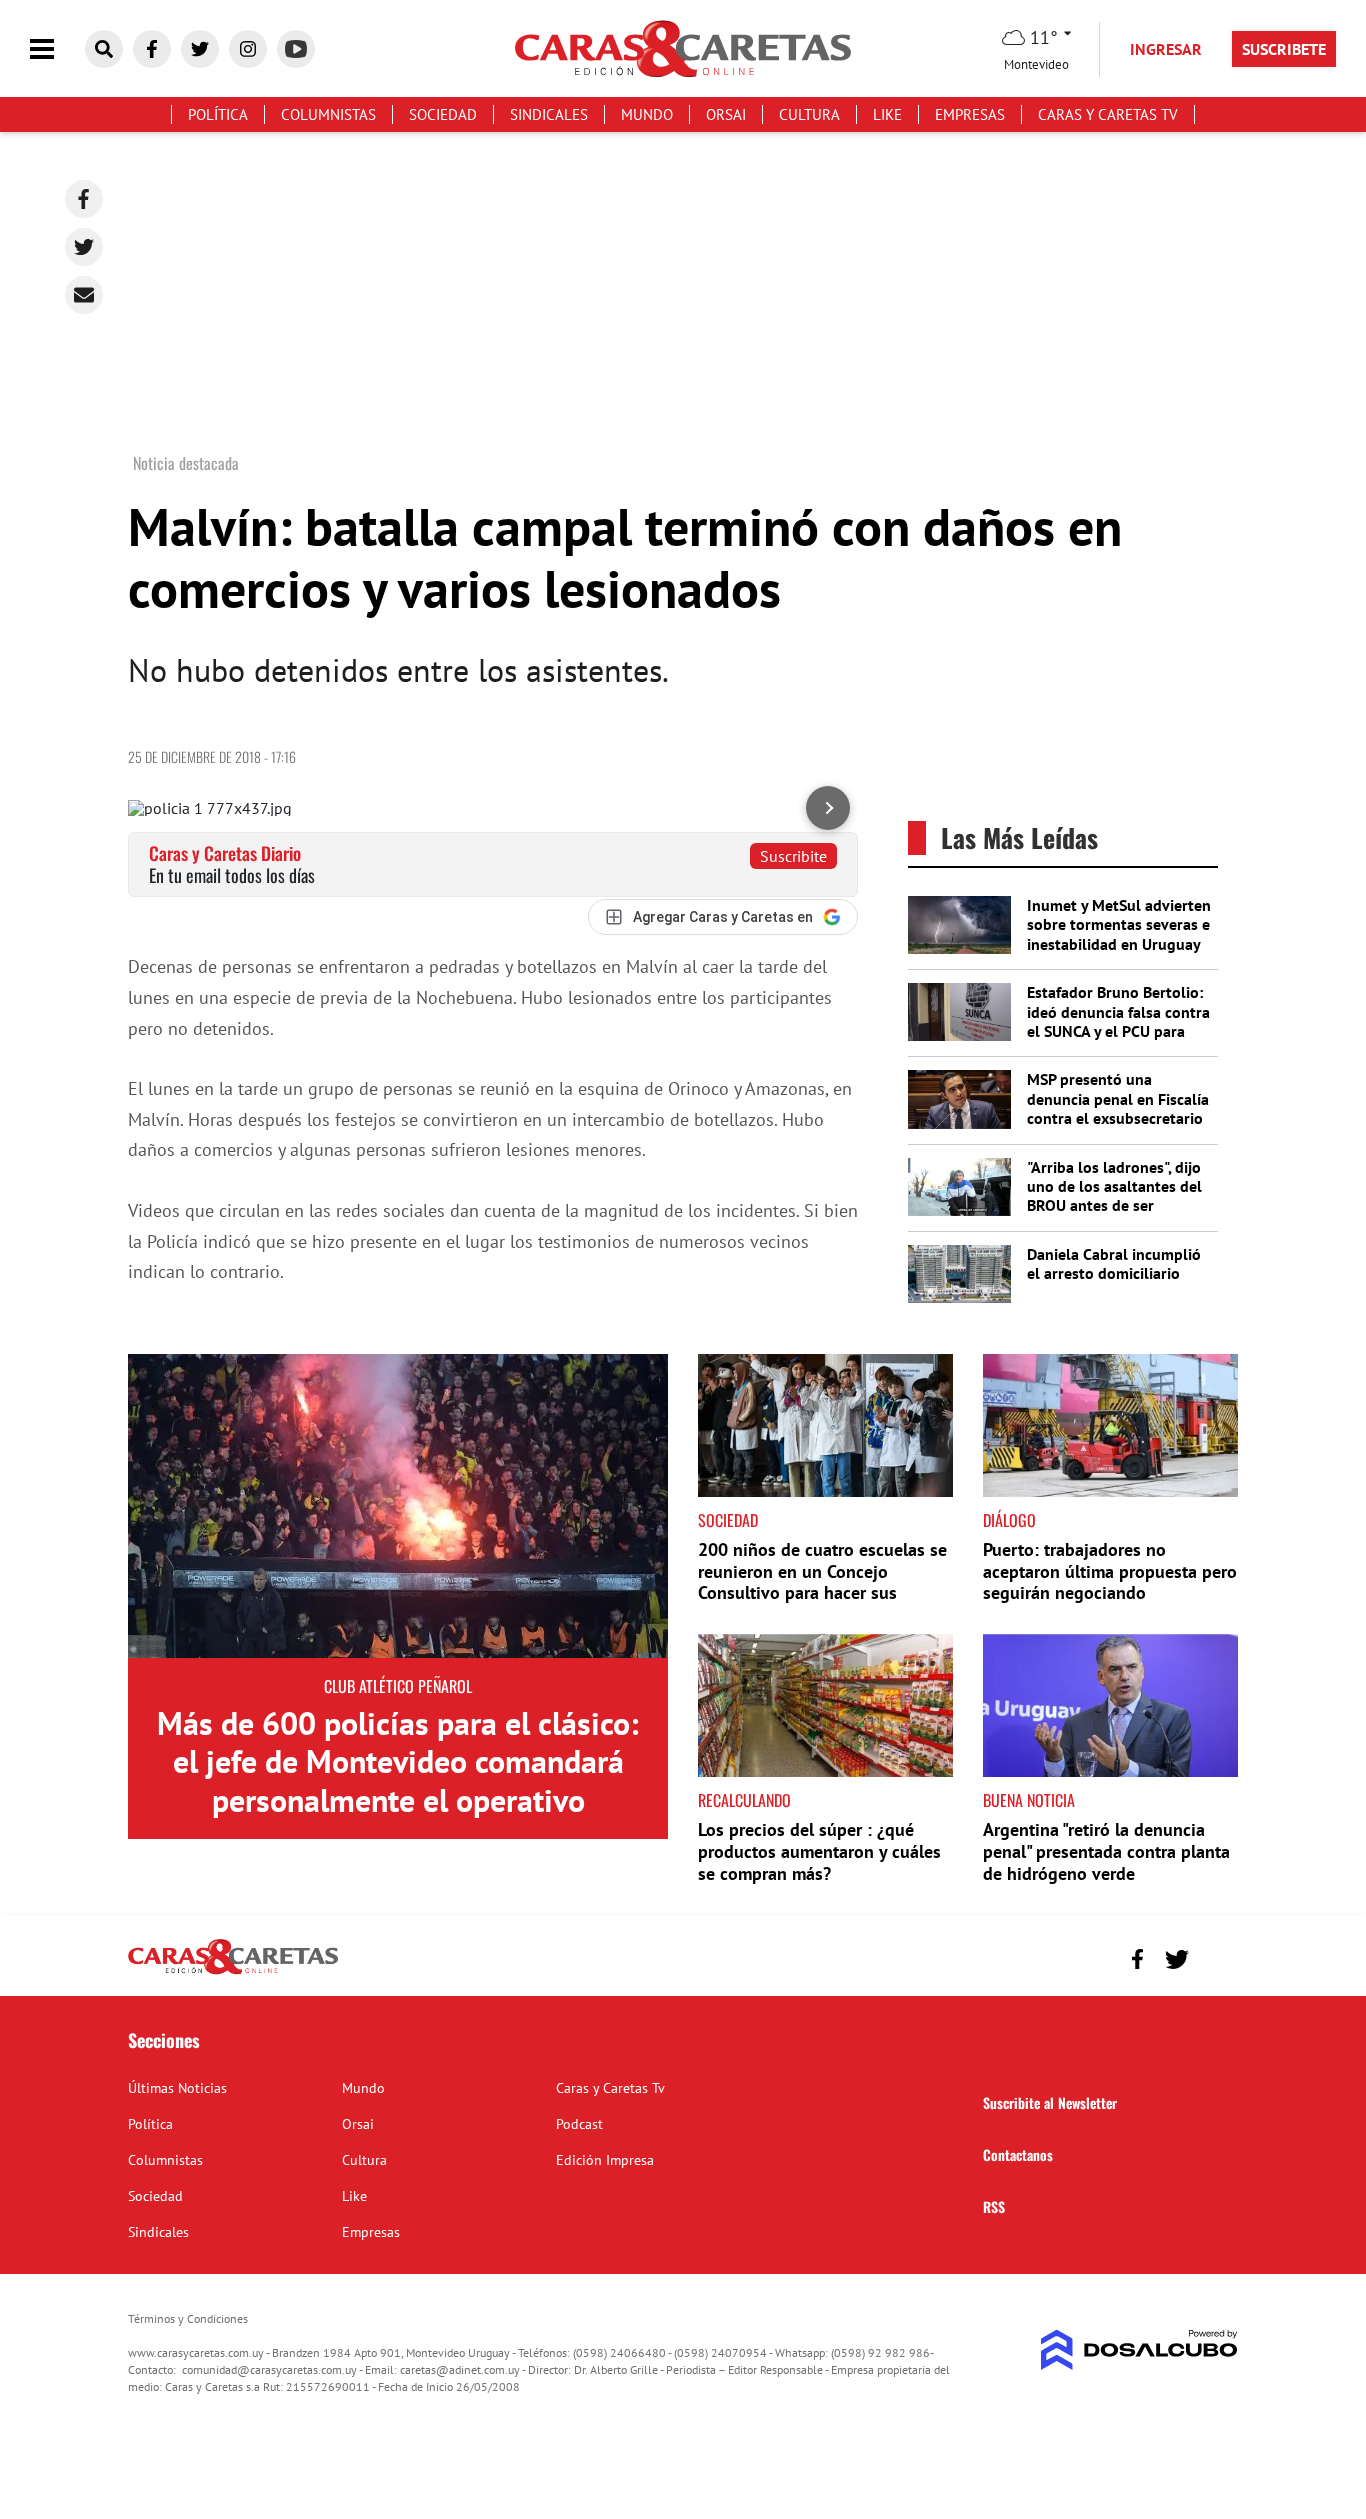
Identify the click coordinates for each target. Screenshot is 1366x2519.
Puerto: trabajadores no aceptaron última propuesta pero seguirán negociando (1110, 1571)
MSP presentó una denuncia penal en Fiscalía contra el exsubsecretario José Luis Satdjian (1118, 1108)
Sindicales (549, 114)
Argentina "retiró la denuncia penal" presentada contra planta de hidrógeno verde (1106, 1851)
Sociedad (443, 114)
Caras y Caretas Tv (1108, 114)
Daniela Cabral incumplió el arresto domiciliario (1114, 1263)
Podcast (579, 2124)
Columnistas (328, 114)
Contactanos (1018, 2154)
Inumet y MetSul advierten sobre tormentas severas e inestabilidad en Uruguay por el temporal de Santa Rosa (1119, 943)
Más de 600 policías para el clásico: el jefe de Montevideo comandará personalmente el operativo (398, 1761)
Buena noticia (1029, 1800)
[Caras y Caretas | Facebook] (152, 49)
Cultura (809, 114)
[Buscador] (104, 49)
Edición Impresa (605, 2160)
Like (887, 114)
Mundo (647, 114)
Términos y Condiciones (188, 2318)
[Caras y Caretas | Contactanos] (1215, 1956)
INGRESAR (1166, 49)
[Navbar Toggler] (57, 49)
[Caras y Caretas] (233, 1973)
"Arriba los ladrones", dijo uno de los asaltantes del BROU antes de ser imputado (1114, 1196)
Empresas (970, 114)
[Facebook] (84, 199)
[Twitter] (84, 247)
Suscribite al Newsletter (1050, 2102)
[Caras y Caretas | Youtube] (296, 49)
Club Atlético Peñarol (398, 1686)
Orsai (726, 114)
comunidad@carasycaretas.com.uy (269, 2369)
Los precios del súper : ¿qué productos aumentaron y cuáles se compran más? (819, 1851)
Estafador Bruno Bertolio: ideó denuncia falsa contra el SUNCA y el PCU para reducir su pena (1118, 1021)
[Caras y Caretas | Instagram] (248, 49)
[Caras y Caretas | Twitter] (200, 49)
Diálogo (1009, 1520)
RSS (994, 2206)
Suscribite (793, 856)
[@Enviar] (84, 295)
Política (218, 114)
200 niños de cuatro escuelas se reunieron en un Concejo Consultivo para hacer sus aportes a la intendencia (822, 1582)
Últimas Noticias (177, 2088)
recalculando (744, 1800)
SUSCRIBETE (1284, 49)
